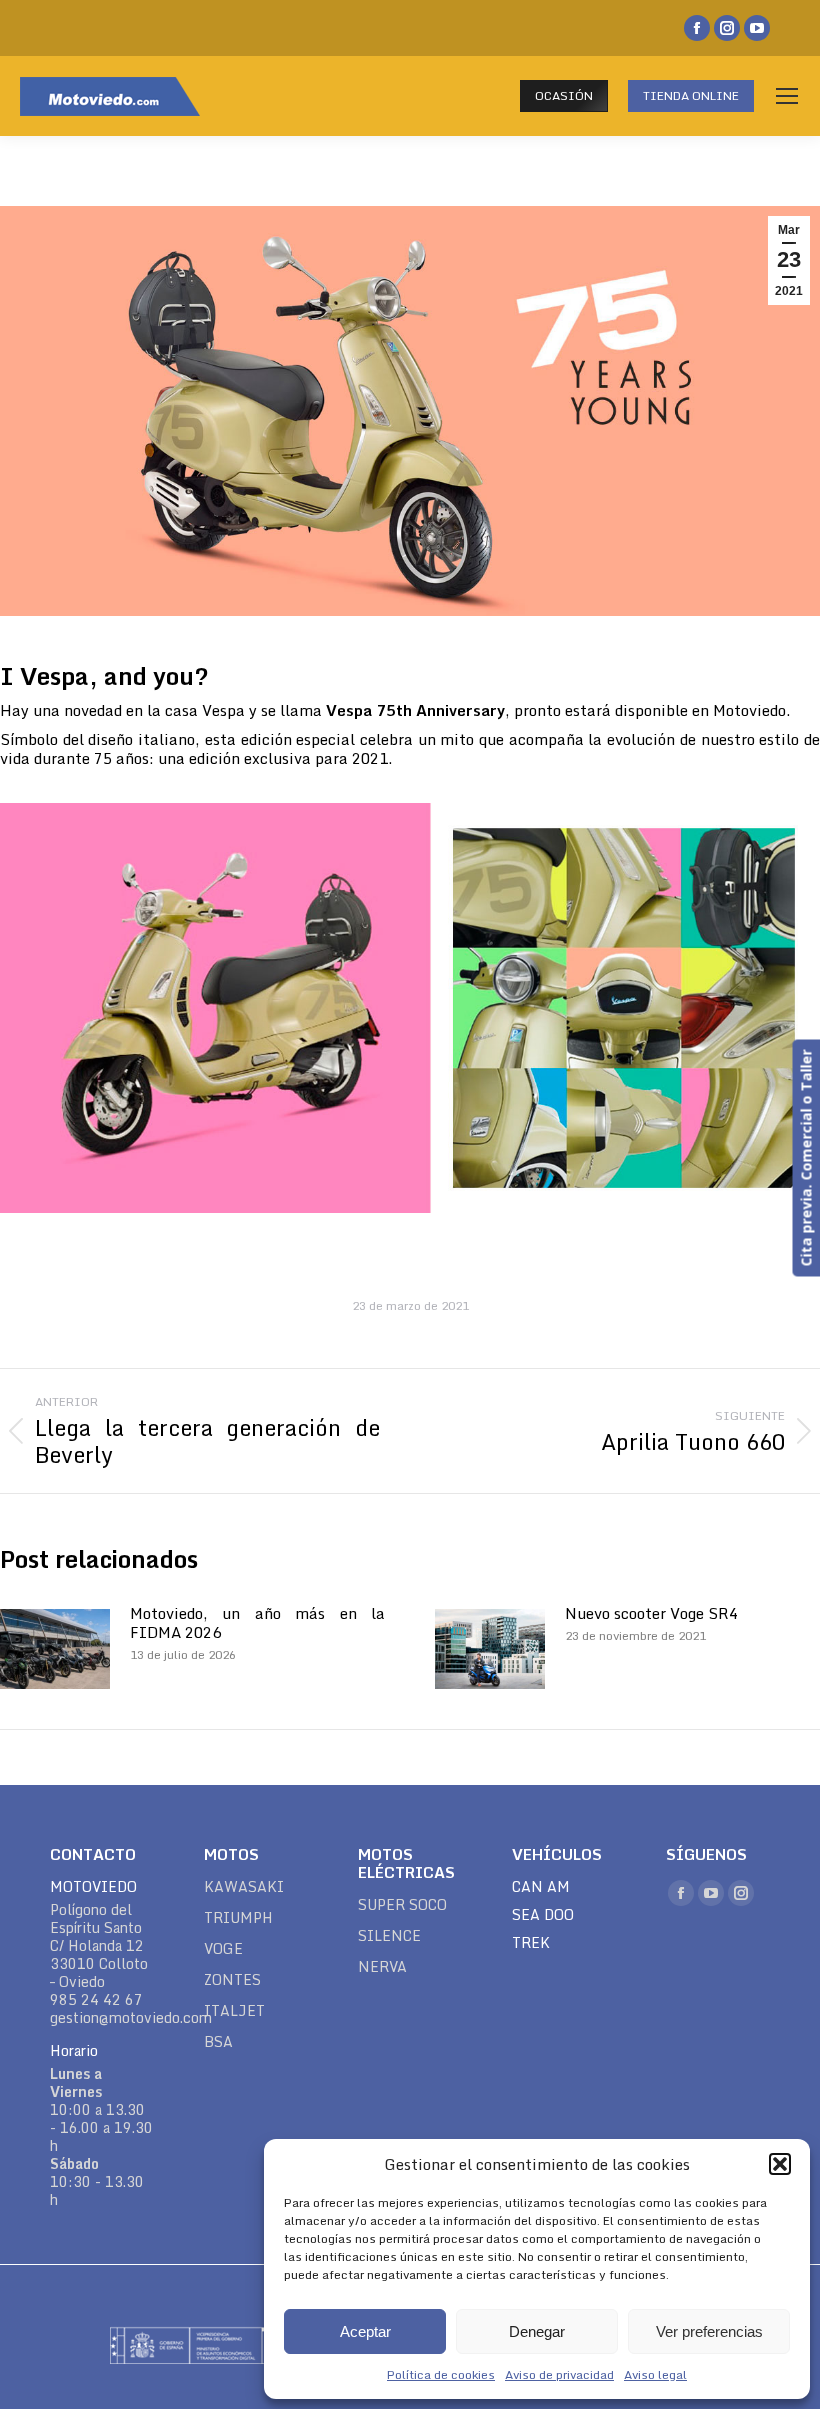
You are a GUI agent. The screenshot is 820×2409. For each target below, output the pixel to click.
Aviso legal (655, 2374)
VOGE (223, 1949)
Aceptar (365, 2331)
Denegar (537, 2331)
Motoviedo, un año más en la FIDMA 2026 (257, 1623)
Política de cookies (441, 2374)
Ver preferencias (709, 2331)
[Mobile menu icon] (787, 96)
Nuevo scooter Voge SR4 (651, 1613)
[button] (780, 2164)
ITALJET (234, 2011)
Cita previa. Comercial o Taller (805, 1158)
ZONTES (232, 1980)
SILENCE (389, 1936)
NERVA (382, 1967)
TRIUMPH (238, 1918)
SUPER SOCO (402, 1905)
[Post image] (55, 1649)
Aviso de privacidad (559, 2374)
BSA (218, 2042)
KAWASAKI (244, 1887)
